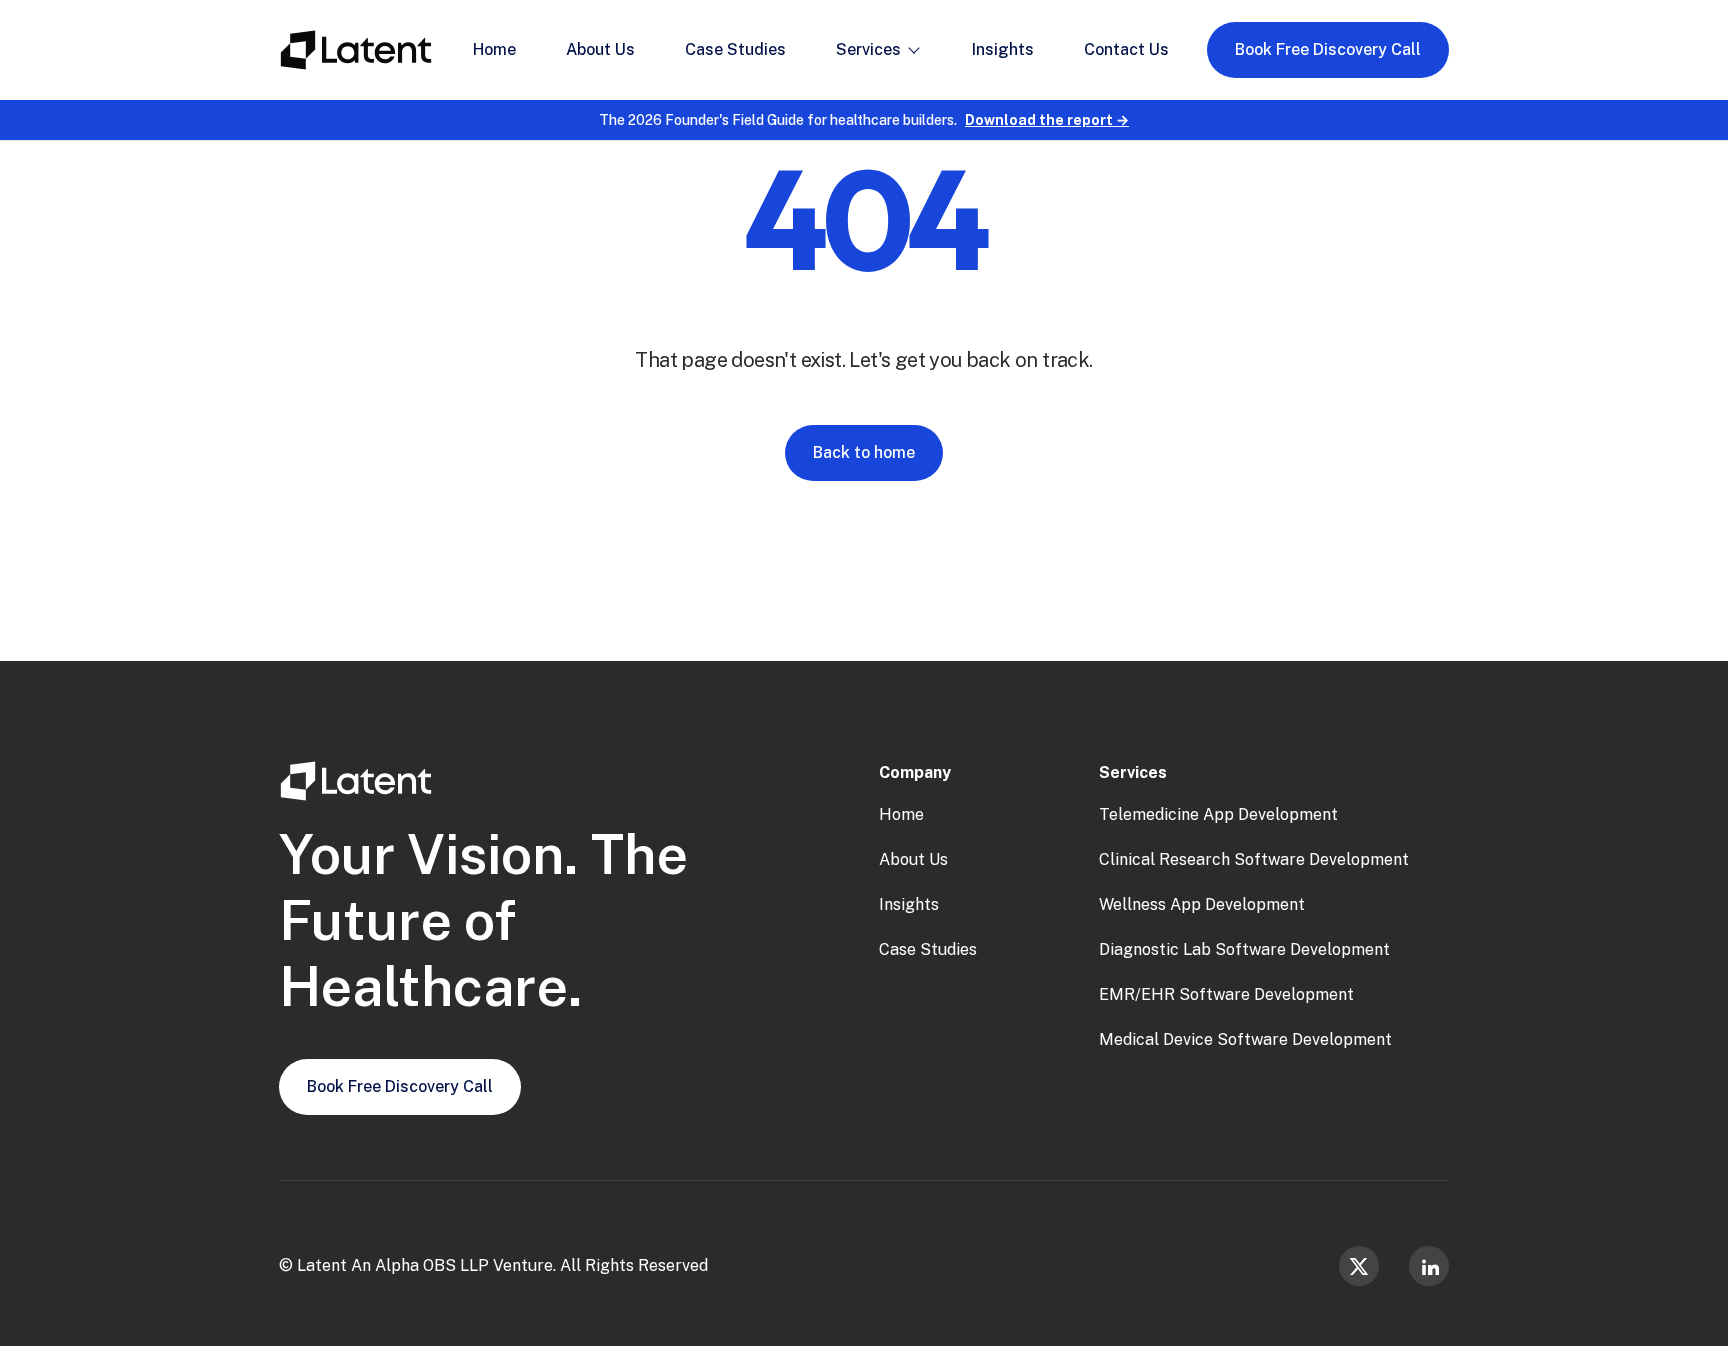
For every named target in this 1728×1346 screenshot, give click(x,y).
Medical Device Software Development (1245, 1039)
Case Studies (928, 949)
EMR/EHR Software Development (1226, 994)
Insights (909, 904)
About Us (913, 859)
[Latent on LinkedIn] (1429, 1266)
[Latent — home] (356, 50)
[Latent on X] (1359, 1266)
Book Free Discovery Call (1328, 49)
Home (901, 814)
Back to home (864, 452)
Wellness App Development (1202, 904)
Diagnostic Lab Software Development (1244, 949)
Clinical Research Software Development (1254, 859)
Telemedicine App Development (1218, 814)
